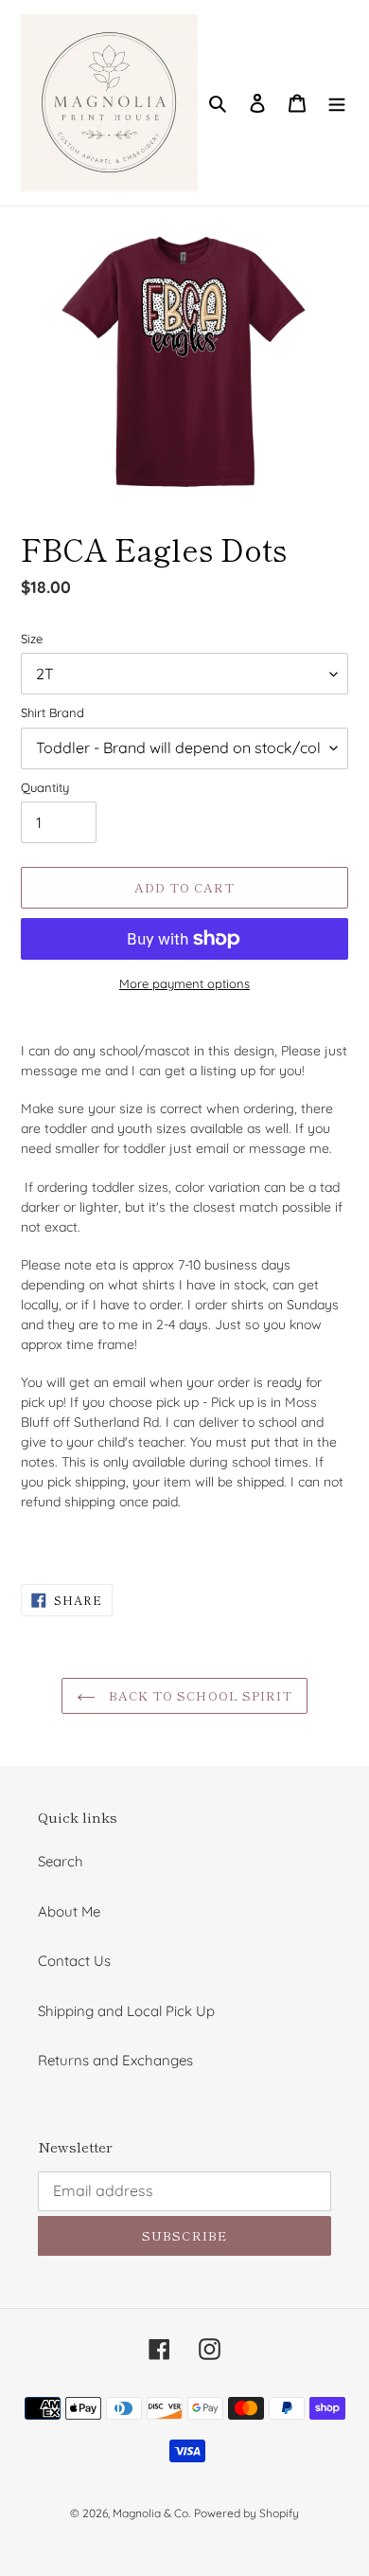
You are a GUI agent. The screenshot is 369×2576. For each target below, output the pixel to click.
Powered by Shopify (246, 2513)
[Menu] (337, 103)
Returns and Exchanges (115, 2060)
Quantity (45, 787)
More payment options (184, 983)
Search (61, 1861)
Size (32, 639)
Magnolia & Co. (151, 2513)
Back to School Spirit (199, 1695)
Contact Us (74, 1961)
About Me (69, 1911)
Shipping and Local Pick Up (126, 2011)
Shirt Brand (53, 712)
